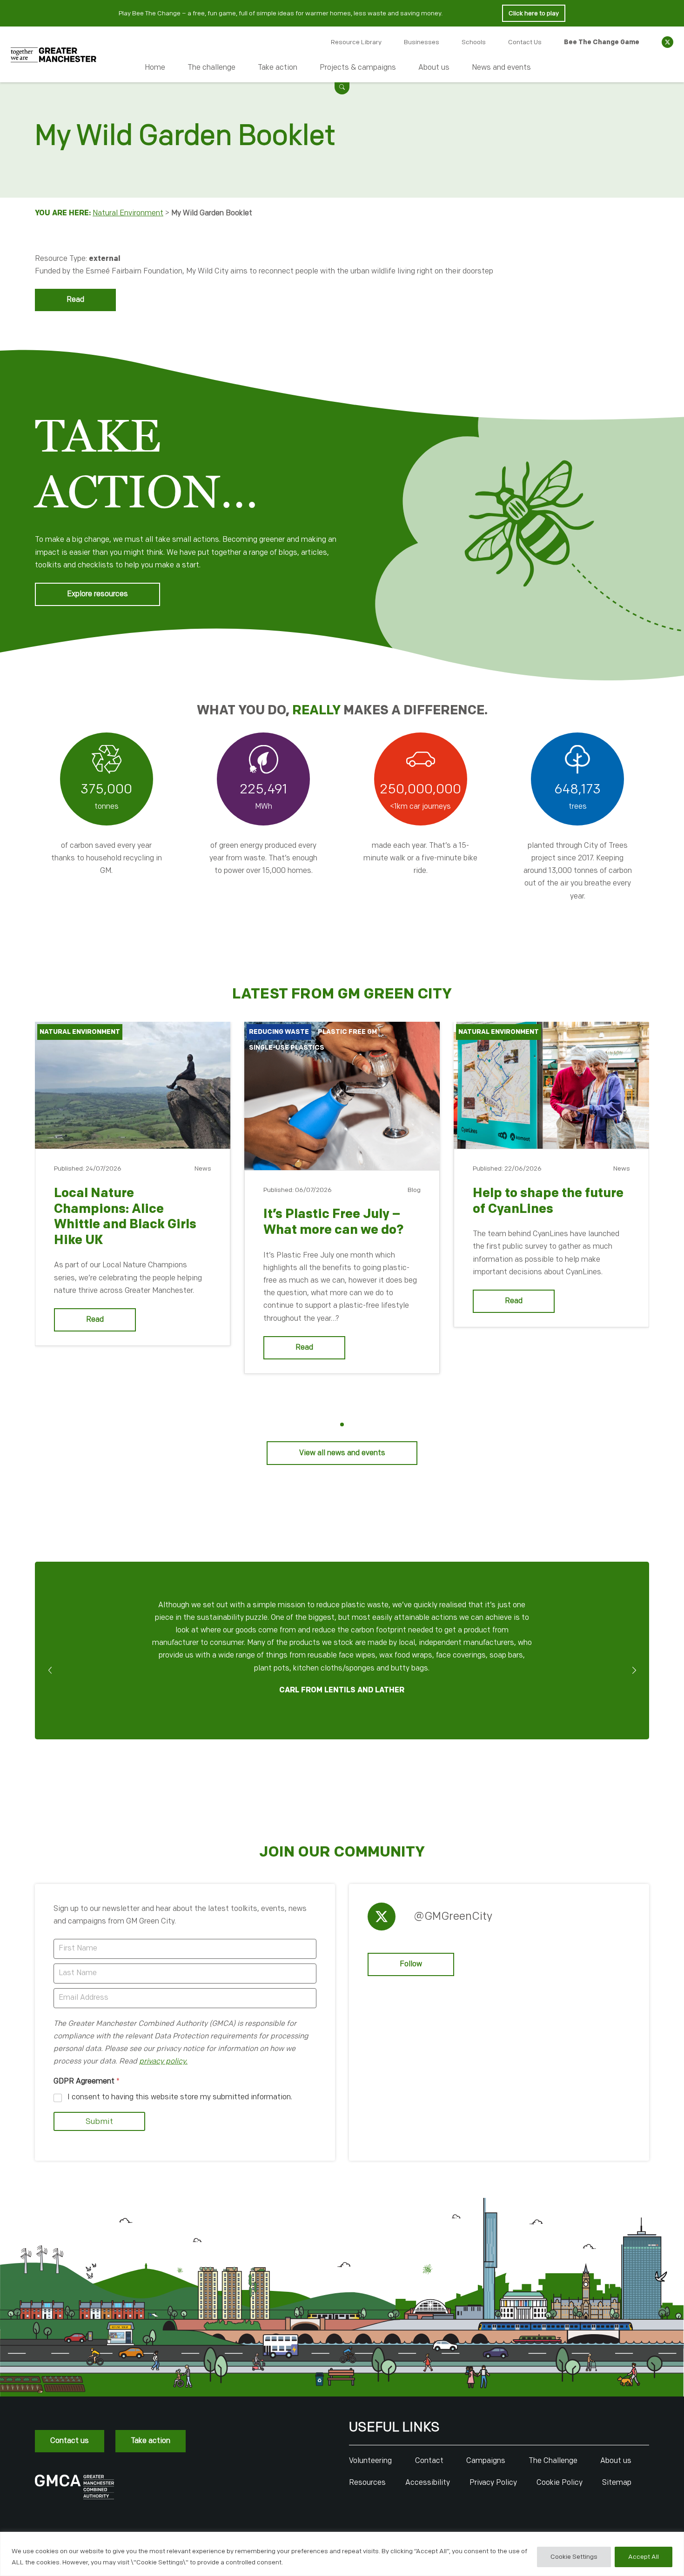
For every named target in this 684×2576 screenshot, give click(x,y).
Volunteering (370, 2461)
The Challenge (553, 2461)
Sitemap (617, 2483)
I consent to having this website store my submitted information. (180, 2097)
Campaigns (486, 2461)
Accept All (644, 2557)
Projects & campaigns (358, 68)
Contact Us (525, 42)
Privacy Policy (493, 2483)
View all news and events (342, 1453)
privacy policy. (163, 2061)
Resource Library (356, 42)
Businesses (422, 42)
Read (75, 300)
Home (155, 68)
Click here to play (534, 13)
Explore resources (97, 594)
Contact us (70, 2441)
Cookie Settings (574, 2557)
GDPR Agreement (87, 2081)
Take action (278, 68)
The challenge (211, 68)
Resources (367, 2483)
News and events (501, 68)
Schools (474, 42)
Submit (99, 2122)
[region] (342, 2554)
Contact (429, 2461)
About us (434, 68)
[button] (342, 87)
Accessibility (428, 2483)
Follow (411, 1964)
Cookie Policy (560, 2483)
